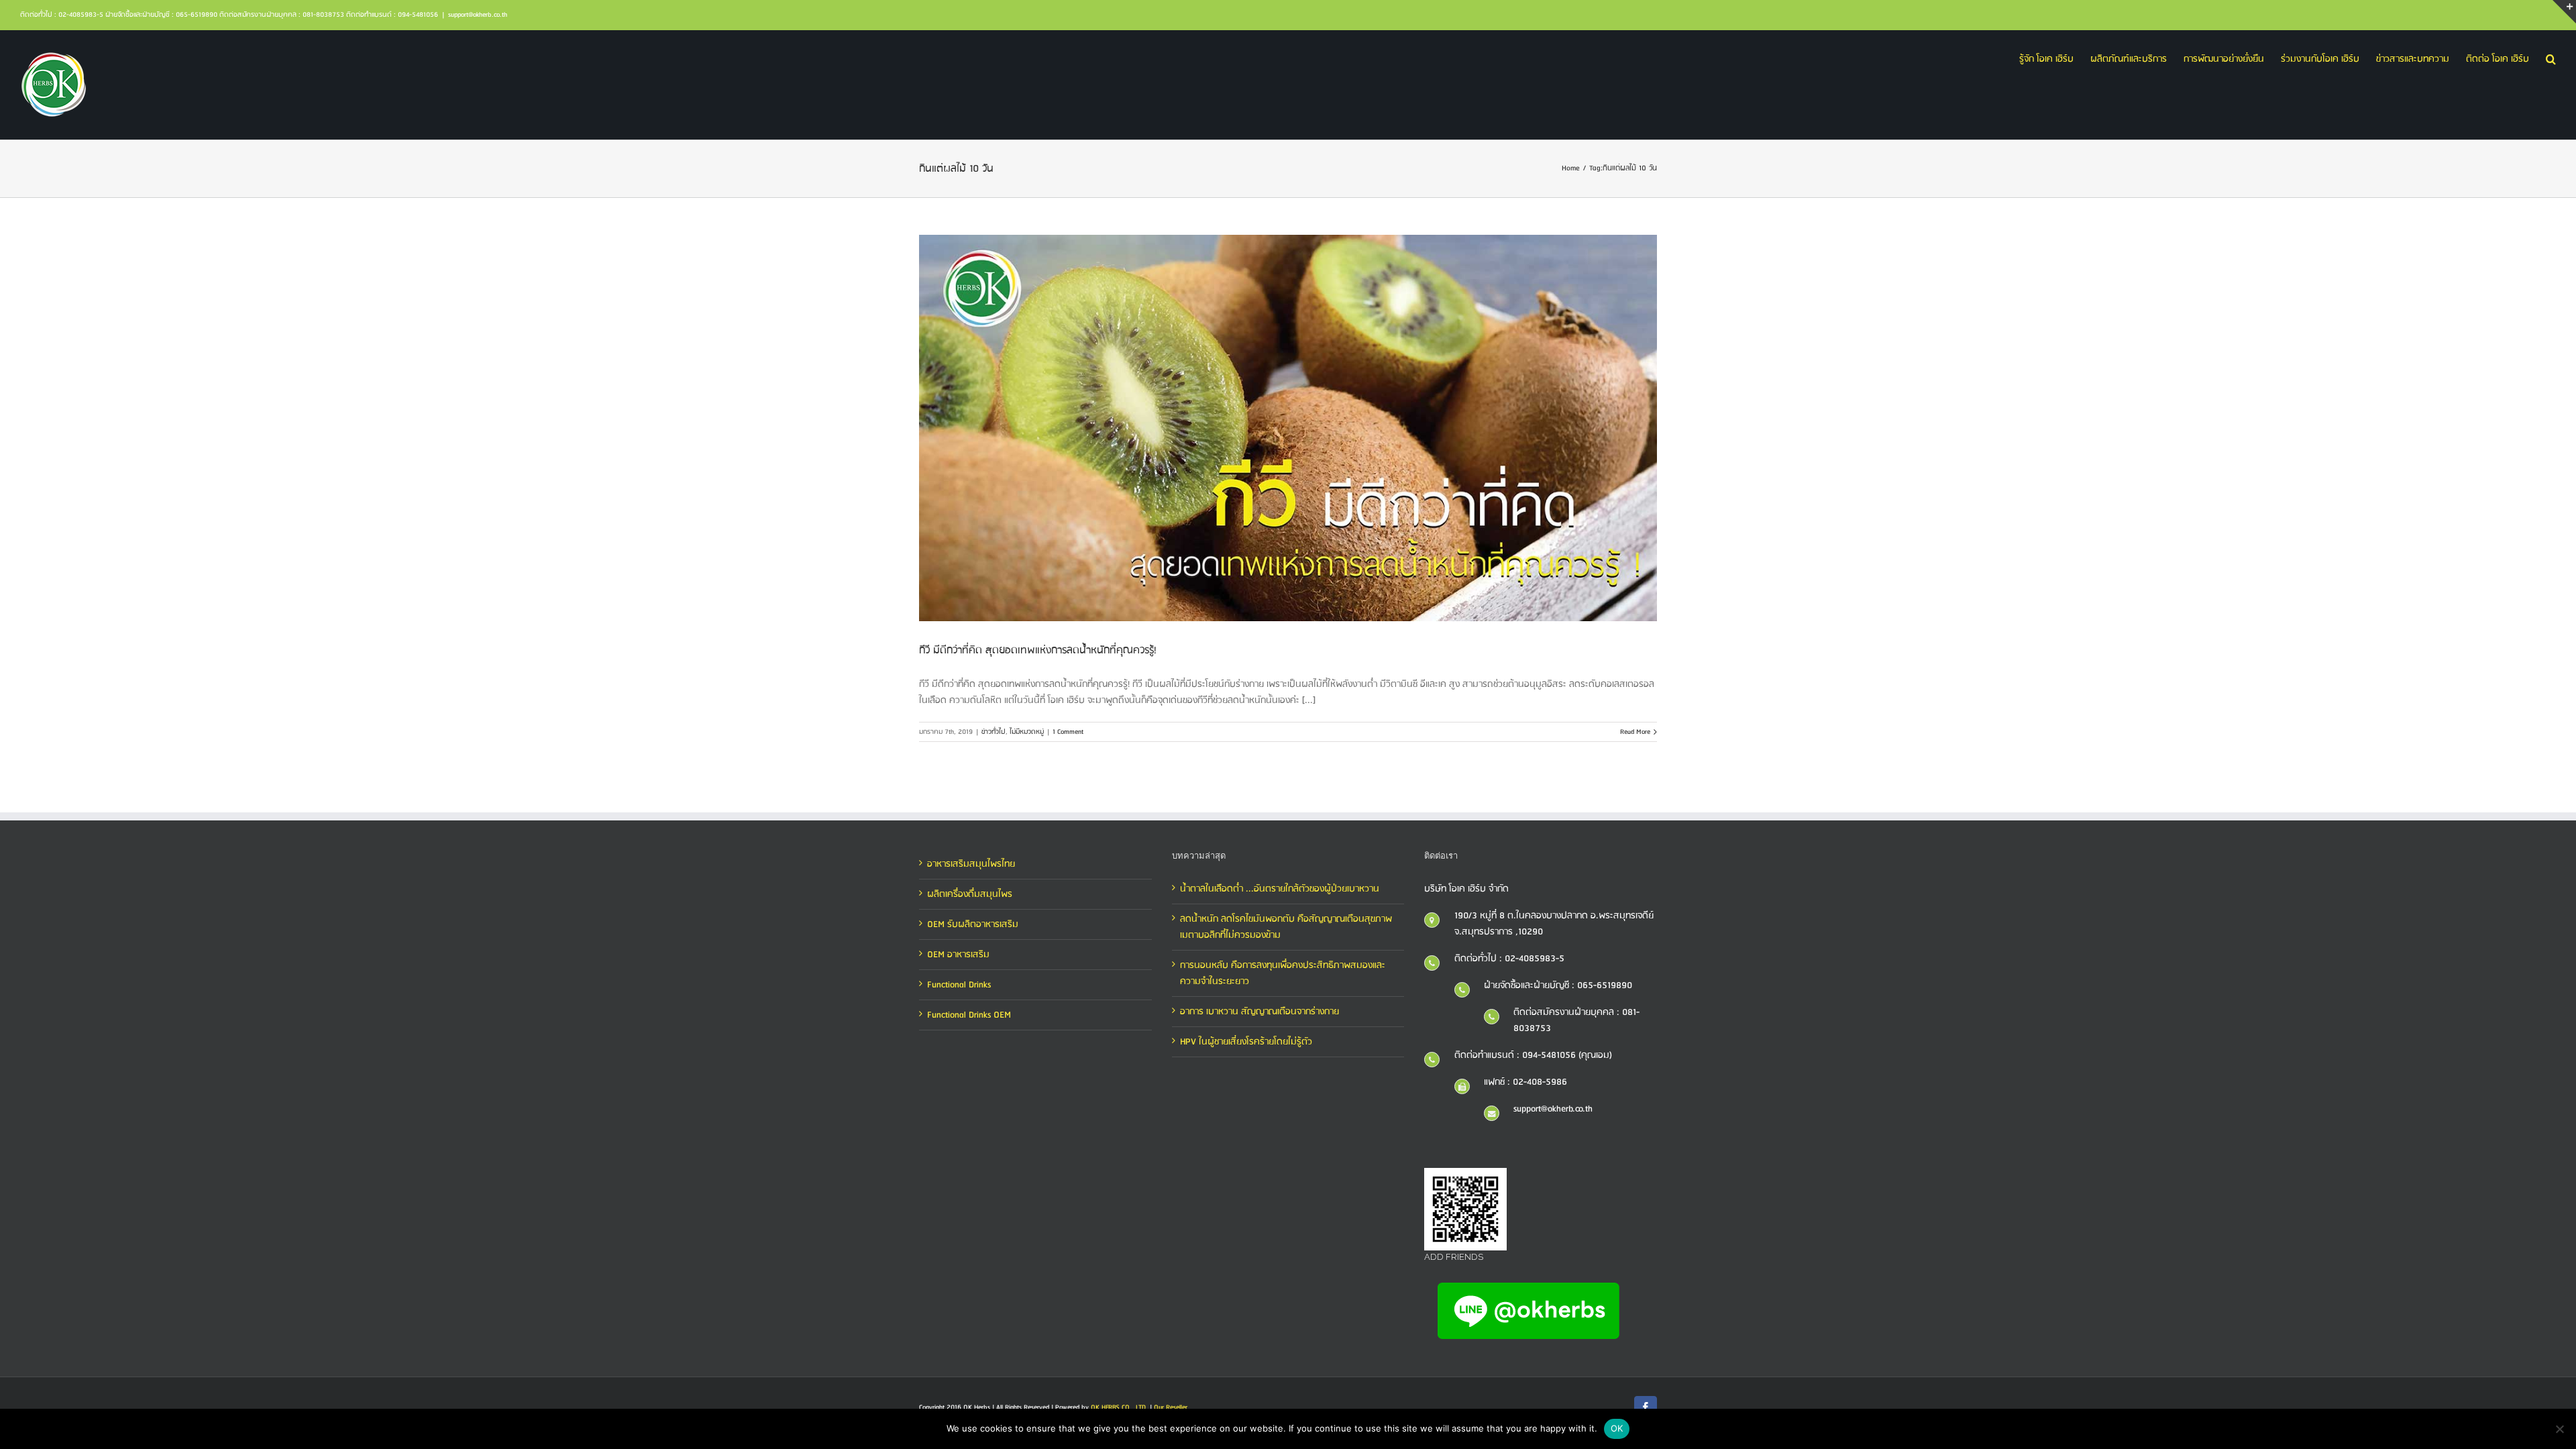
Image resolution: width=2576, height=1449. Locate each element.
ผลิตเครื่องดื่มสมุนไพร (970, 894)
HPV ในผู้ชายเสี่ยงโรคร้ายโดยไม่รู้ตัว (1246, 1042)
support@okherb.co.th (478, 15)
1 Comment (1068, 732)
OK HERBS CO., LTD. (1119, 1407)
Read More (1635, 732)
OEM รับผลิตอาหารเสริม (973, 924)
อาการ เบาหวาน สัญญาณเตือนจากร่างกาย (1259, 1012)
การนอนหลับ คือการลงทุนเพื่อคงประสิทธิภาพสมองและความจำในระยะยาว (1283, 973)
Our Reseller (1171, 1407)
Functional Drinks (959, 985)
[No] (2559, 1429)
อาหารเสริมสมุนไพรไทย (971, 864)
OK (1617, 1428)
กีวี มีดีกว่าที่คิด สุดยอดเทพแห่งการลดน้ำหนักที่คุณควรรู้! (1038, 650)
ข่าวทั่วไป (994, 732)
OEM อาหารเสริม (958, 955)
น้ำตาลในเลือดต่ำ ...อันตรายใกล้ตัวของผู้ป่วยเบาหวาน (1280, 889)
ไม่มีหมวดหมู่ (1027, 732)
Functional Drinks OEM (969, 1015)
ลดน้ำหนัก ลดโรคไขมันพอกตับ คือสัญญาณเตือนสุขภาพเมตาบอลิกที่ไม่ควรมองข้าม (1286, 927)
